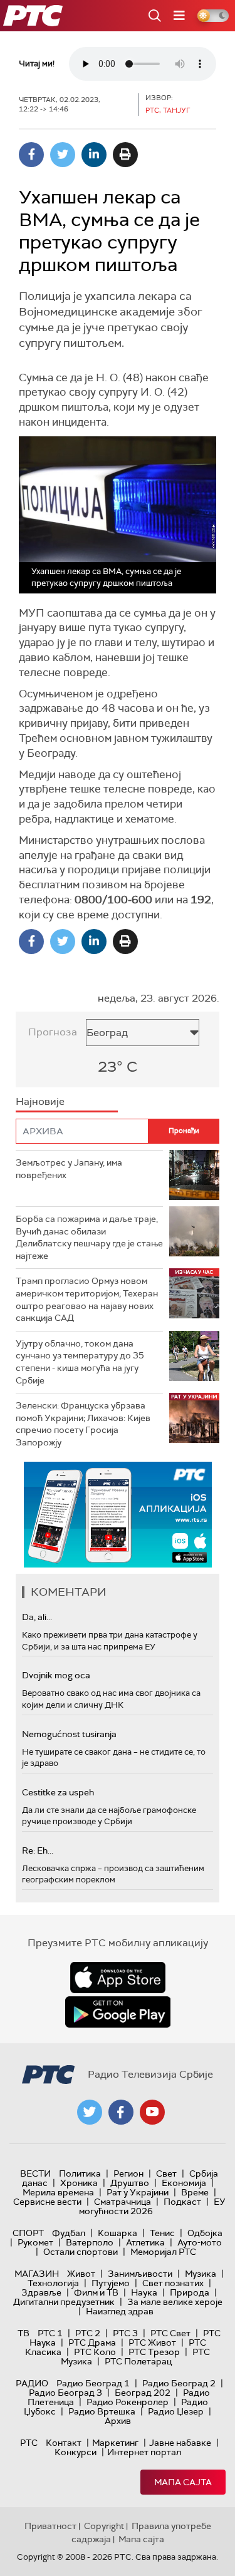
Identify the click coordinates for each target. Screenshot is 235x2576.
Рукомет (35, 2242)
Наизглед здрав (120, 2311)
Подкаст (182, 2202)
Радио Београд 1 (93, 2383)
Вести (35, 2173)
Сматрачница (123, 2202)
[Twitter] (63, 155)
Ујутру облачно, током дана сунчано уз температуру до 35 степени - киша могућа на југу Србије (80, 1362)
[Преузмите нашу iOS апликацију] (118, 1978)
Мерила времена (58, 2192)
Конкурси (76, 2452)
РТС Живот (152, 2343)
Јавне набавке (180, 2443)
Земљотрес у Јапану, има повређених (69, 1169)
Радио (32, 2383)
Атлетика (145, 2242)
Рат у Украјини (138, 2192)
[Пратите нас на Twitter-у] (90, 2112)
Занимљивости (140, 2274)
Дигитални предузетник (64, 2302)
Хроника (79, 2183)
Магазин (37, 2274)
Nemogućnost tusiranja (69, 1734)
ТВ (23, 2333)
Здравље (41, 2292)
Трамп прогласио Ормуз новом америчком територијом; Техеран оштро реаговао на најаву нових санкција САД (87, 1299)
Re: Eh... (38, 1850)
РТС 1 (50, 2333)
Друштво (130, 2183)
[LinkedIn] (94, 155)
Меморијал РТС (163, 2252)
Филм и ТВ (96, 2292)
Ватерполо (90, 2242)
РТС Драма (92, 2343)
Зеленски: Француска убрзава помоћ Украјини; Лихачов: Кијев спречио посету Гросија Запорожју (83, 1424)
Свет (166, 2173)
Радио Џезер (176, 2411)
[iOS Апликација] (118, 1515)
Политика (80, 2173)
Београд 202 (143, 2393)
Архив (118, 2421)
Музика (201, 2274)
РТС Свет (170, 2333)
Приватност (50, 2526)
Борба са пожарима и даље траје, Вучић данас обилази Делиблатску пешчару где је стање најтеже (89, 1237)
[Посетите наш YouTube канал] (152, 2112)
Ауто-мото (200, 2242)
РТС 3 (125, 2333)
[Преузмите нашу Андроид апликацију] (118, 2012)
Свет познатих (173, 2283)
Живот (81, 2274)
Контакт (64, 2443)
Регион (128, 2173)
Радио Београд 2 (179, 2383)
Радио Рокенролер (128, 2402)
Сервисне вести (47, 2202)
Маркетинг (115, 2443)
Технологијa (53, 2283)
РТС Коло (95, 2352)
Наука (144, 2292)
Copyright (104, 2526)
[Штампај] (125, 155)
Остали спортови (81, 2252)
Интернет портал (144, 2452)
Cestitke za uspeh (58, 1792)
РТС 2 (88, 2333)
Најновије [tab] (40, 1101)
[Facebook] (31, 155)
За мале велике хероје (175, 2302)
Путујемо (111, 2283)
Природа (190, 2292)
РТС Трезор (154, 2352)
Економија (184, 2183)
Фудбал (69, 2233)
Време (195, 2192)
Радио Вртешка (102, 2411)
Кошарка (118, 2233)
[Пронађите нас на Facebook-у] (121, 2112)
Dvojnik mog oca (56, 1675)
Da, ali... (37, 1617)
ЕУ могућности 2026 (152, 2206)
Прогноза (53, 1032)
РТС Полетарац (138, 2361)
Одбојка (205, 2233)
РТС (29, 2443)
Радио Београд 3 (65, 2393)
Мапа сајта (183, 2482)
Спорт (28, 2233)
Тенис (162, 2233)
